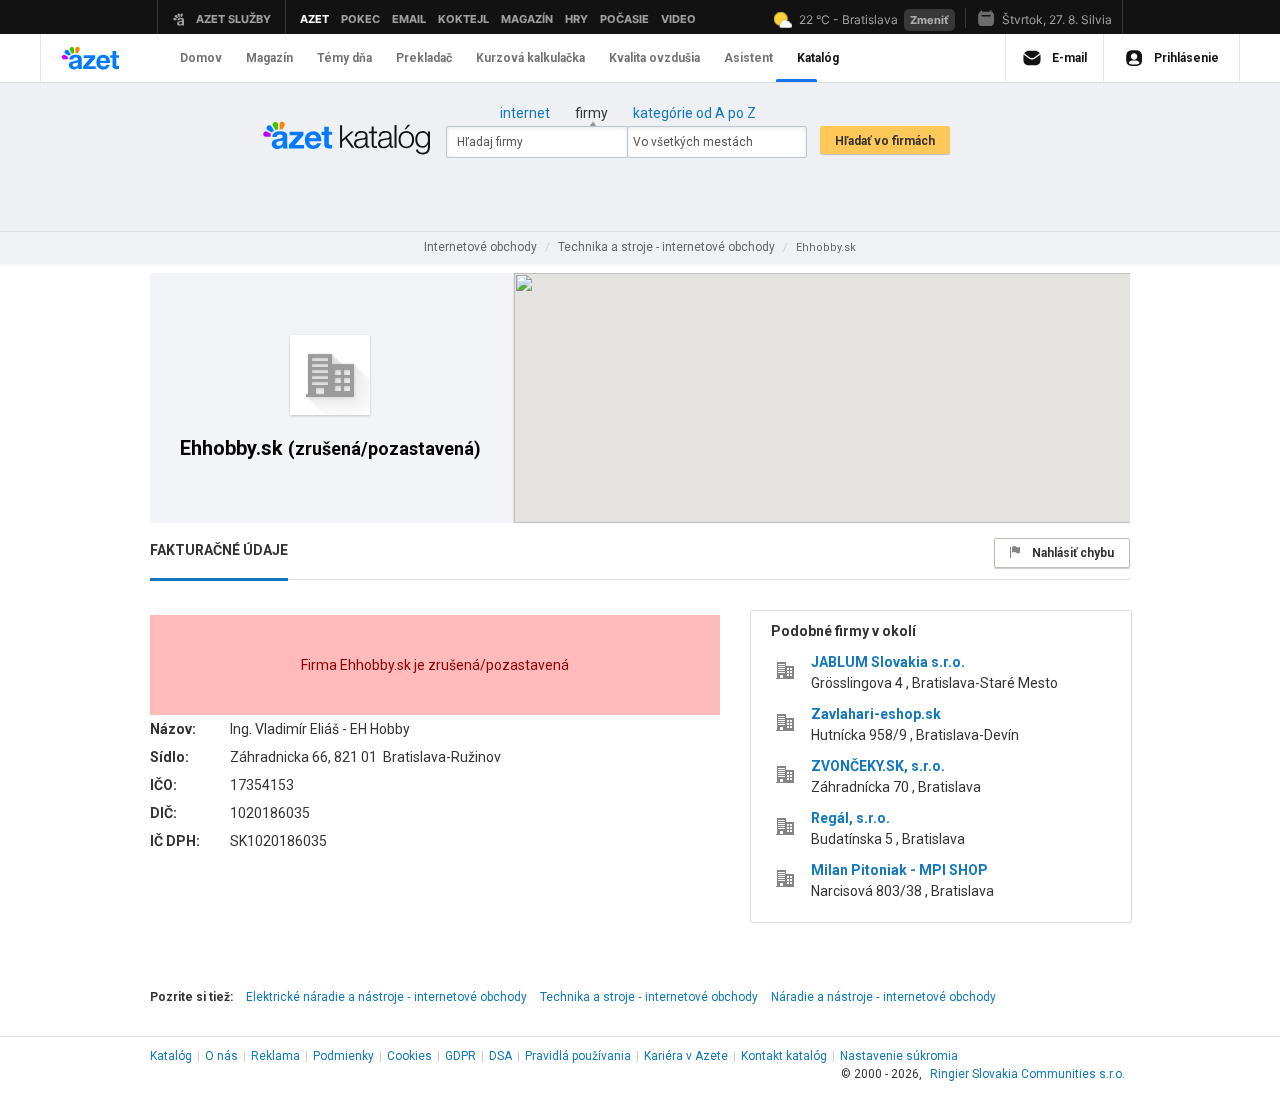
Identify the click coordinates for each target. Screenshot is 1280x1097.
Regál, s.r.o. (850, 818)
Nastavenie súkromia (899, 1056)
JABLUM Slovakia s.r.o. (888, 662)
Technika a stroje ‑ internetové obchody (649, 997)
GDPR (460, 1056)
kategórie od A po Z (694, 113)
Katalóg (171, 1056)
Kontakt (784, 1056)
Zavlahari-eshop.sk (876, 714)
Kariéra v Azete (686, 1056)
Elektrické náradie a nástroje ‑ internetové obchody (386, 997)
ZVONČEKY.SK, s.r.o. (878, 766)
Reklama (275, 1056)
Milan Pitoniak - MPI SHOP (899, 870)
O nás (221, 1056)
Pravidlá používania (578, 1056)
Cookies (409, 1056)
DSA (500, 1056)
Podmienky (343, 1056)
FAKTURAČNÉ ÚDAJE (219, 550)
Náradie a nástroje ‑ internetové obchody (883, 997)
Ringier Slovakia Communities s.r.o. (1027, 1074)
